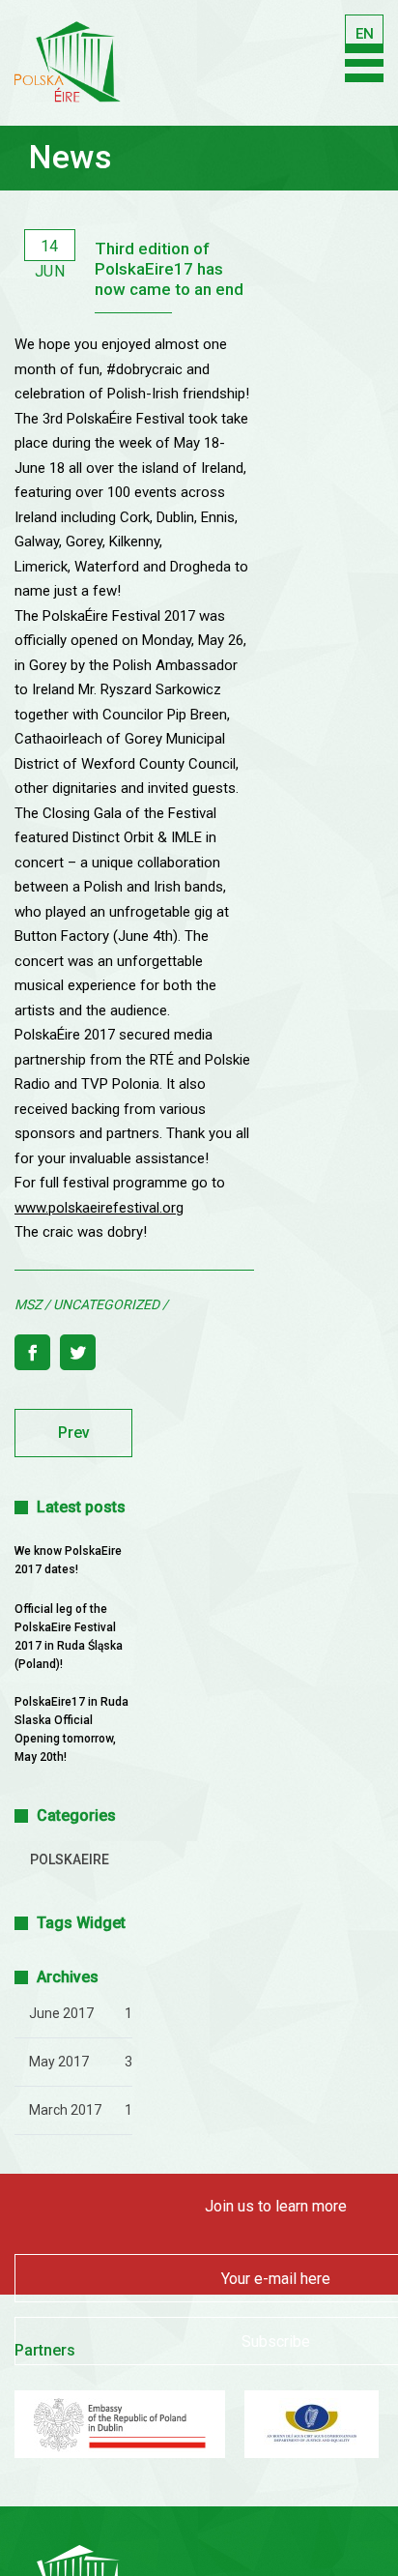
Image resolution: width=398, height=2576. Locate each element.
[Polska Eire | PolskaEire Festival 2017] (68, 73)
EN (363, 35)
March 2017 (65, 2110)
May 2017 (59, 2062)
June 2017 (61, 2013)
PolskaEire (70, 1859)
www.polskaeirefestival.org (99, 1208)
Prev (74, 1433)
